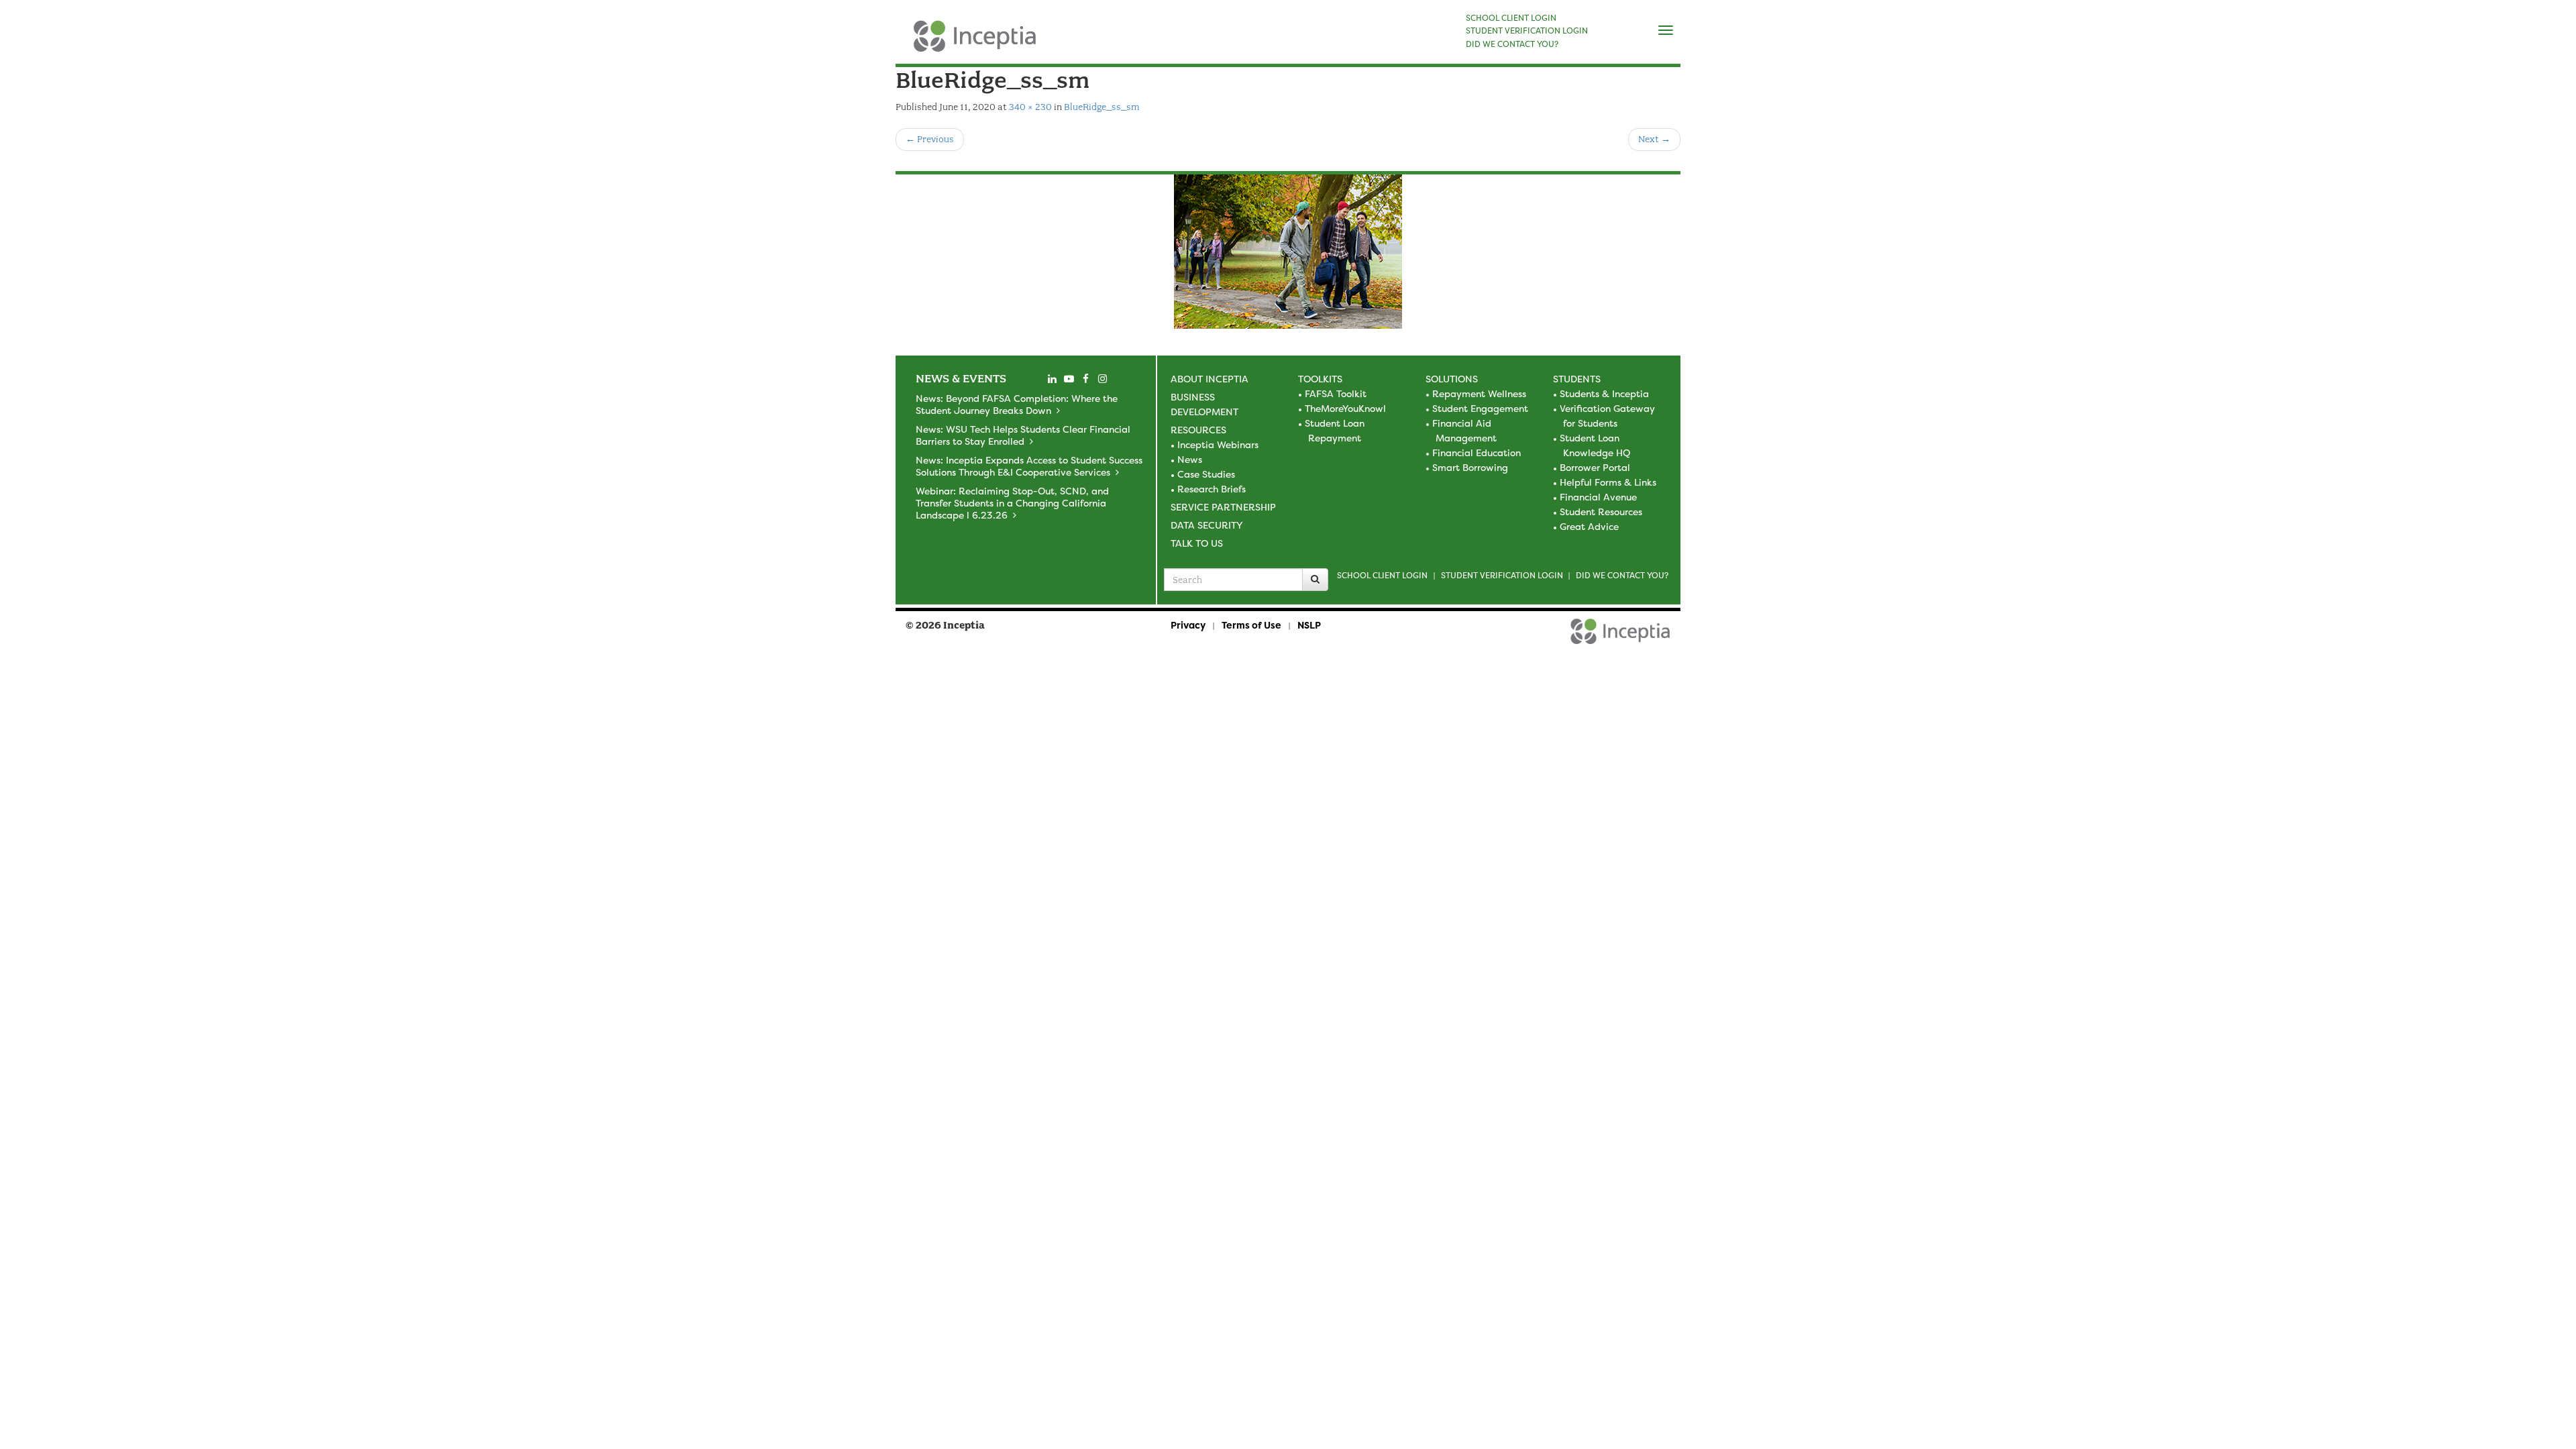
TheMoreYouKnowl (1345, 408)
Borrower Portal (1595, 467)
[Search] (1315, 580)
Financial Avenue (1598, 497)
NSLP (1309, 625)
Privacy (1188, 625)
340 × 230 (1030, 107)
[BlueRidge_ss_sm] (1288, 252)
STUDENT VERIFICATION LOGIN (1527, 31)
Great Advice (1589, 526)
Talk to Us (1197, 543)
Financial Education (1477, 452)
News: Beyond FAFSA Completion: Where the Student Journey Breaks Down (1017, 404)
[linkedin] (1052, 379)
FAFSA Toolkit (1336, 393)
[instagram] (1102, 379)
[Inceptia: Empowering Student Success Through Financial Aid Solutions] (907, 43)
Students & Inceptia (1604, 393)
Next (1654, 139)
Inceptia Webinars (1218, 444)
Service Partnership (1223, 507)
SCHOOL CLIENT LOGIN (1511, 18)
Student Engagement (1480, 408)
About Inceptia (1210, 379)
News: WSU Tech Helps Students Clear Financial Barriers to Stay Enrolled (1023, 435)
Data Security (1206, 525)
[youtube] (1069, 379)
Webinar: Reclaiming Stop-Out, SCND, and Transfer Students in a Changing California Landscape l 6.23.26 (1012, 503)
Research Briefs (1212, 489)
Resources (1198, 430)
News (1190, 459)
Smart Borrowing (1470, 467)
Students (1577, 379)
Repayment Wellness (1479, 393)
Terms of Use (1251, 625)
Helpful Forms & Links (1608, 482)
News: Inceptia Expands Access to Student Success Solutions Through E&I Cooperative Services (1029, 466)
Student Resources (1601, 512)
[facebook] (1085, 379)
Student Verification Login (1502, 575)
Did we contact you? (1622, 575)
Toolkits (1320, 379)
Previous (930, 139)
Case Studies (1206, 474)
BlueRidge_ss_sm (1102, 107)
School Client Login (1382, 575)
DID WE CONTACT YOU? (1512, 44)
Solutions (1452, 379)
